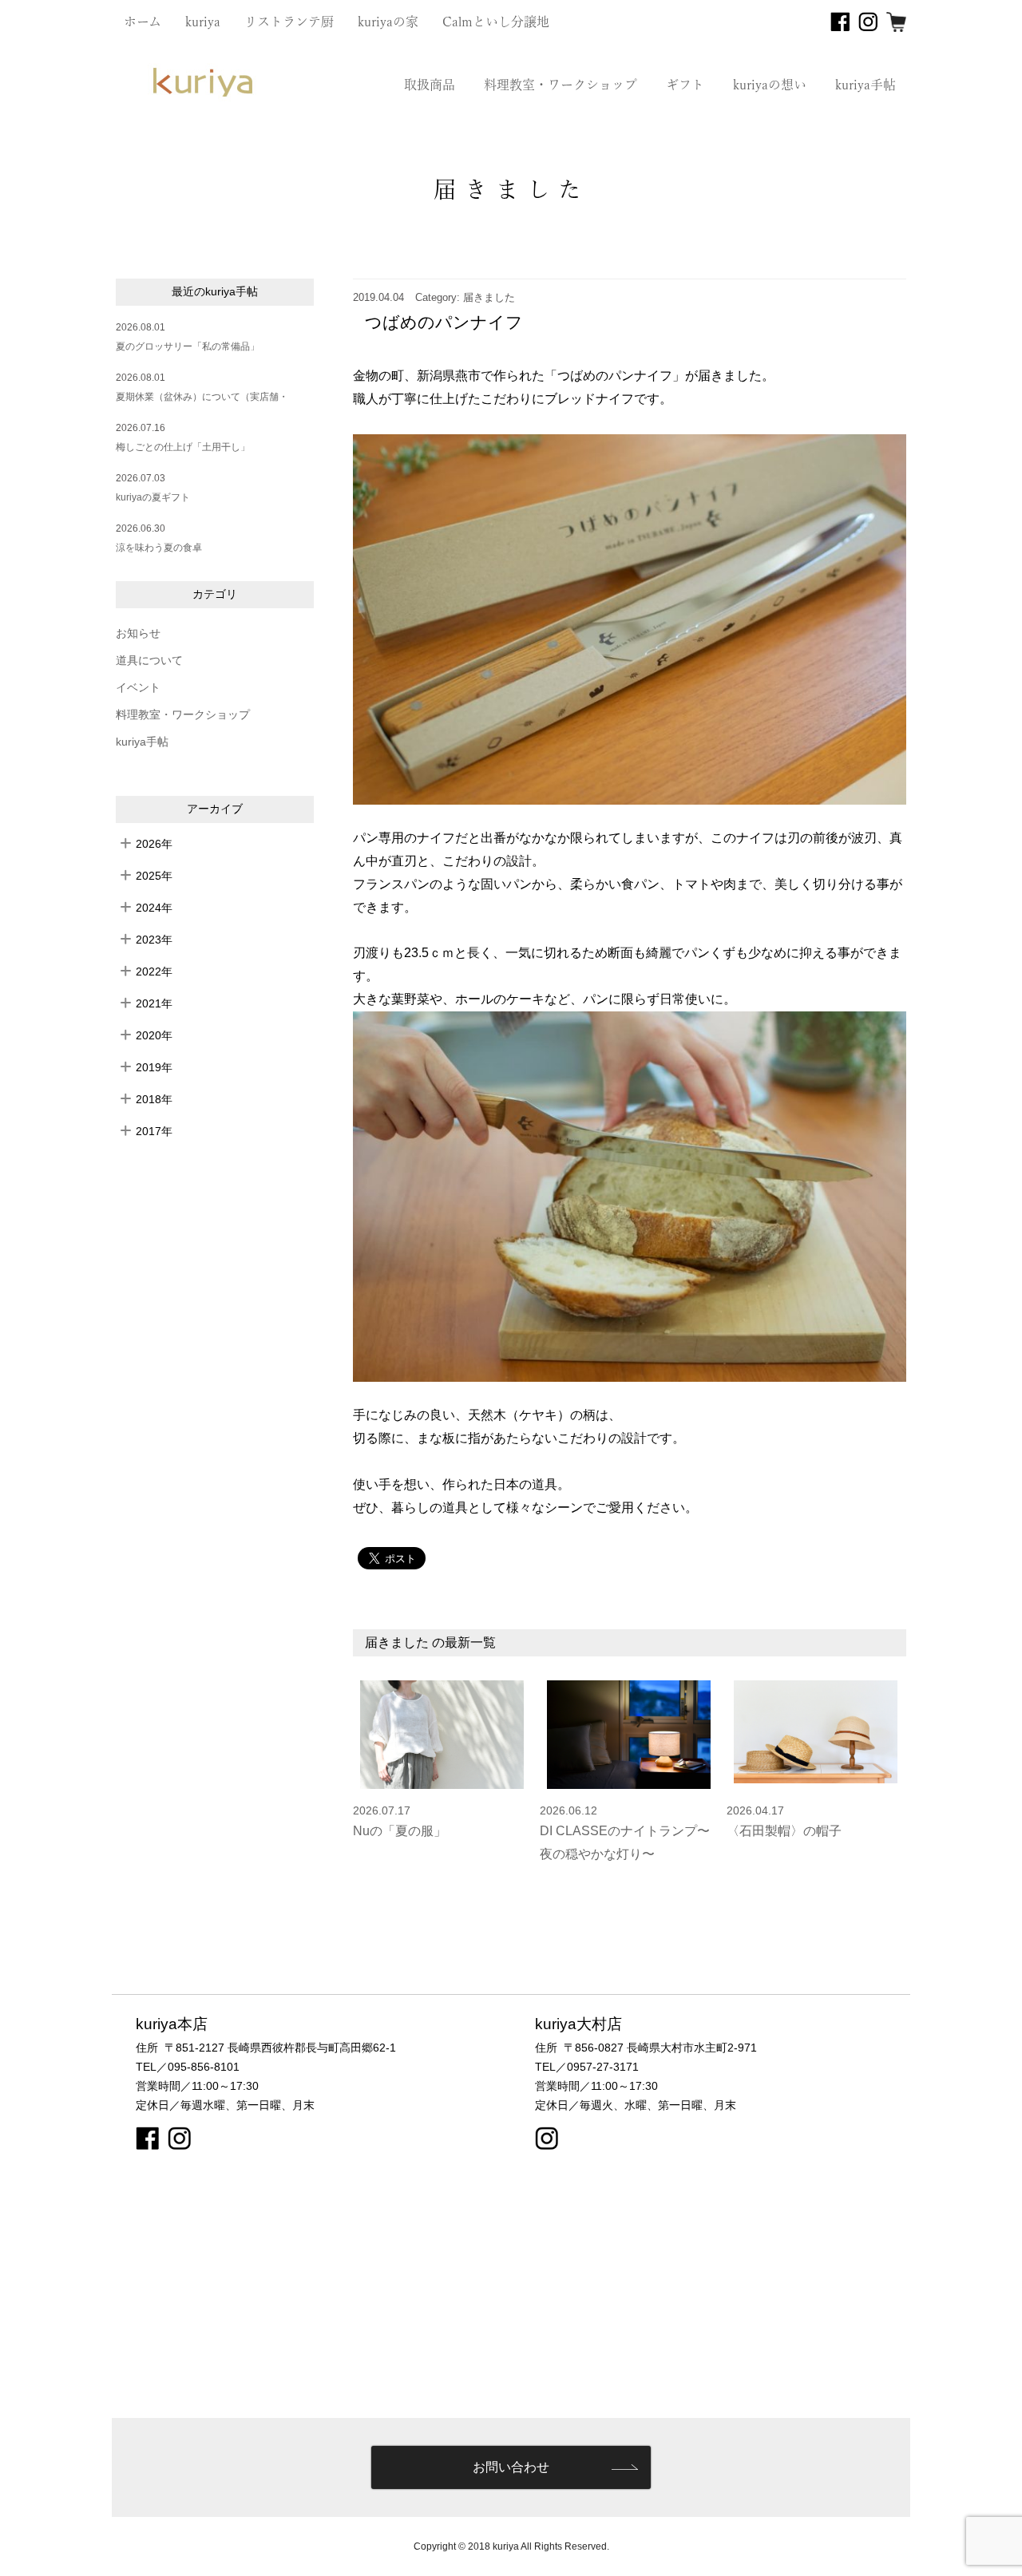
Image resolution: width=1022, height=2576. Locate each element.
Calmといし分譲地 (496, 22)
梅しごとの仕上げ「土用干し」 (183, 447)
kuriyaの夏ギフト (153, 497)
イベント (138, 688)
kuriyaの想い (770, 85)
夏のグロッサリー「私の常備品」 (188, 346)
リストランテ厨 (289, 22)
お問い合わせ (511, 2467)
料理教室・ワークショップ (561, 85)
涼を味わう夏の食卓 (159, 548)
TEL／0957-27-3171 (587, 2067)
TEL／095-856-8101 (188, 2067)
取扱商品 (430, 85)
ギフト (685, 85)
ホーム (143, 22)
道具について (149, 661)
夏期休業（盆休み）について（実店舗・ (202, 397)
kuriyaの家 (388, 22)
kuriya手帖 (866, 85)
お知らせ (138, 633)
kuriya (203, 22)
